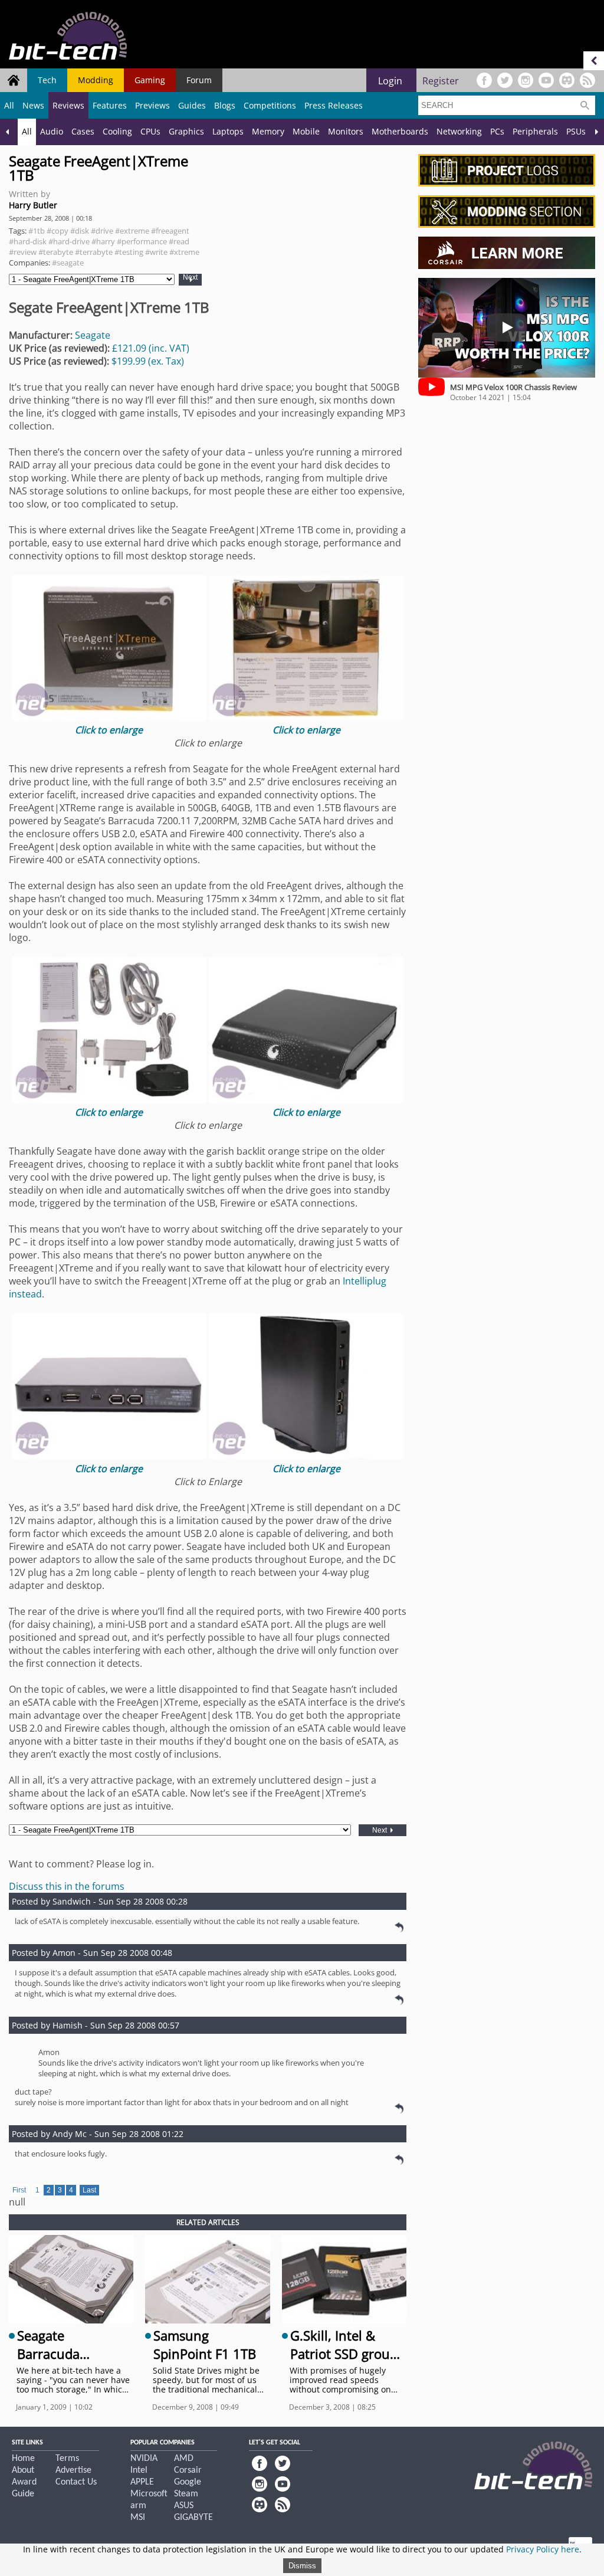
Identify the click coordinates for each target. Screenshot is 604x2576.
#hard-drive (69, 241)
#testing (129, 252)
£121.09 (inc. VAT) (151, 348)
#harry (103, 241)
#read (179, 241)
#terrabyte (94, 252)
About (23, 2470)
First (19, 2190)
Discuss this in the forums (67, 1886)
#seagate (68, 263)
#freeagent (170, 231)
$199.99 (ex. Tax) (148, 361)
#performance (142, 241)
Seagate (93, 335)
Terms (67, 2459)
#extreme (132, 231)
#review (23, 252)
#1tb (37, 231)
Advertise (73, 2470)
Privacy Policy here (543, 2549)
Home (23, 2459)
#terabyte (56, 252)
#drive (102, 231)
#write (156, 252)
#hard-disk (28, 241)
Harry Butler (33, 205)
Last (89, 2190)
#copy (58, 231)
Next (190, 278)
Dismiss (302, 2566)
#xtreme (184, 252)
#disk (80, 231)
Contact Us (76, 2482)
